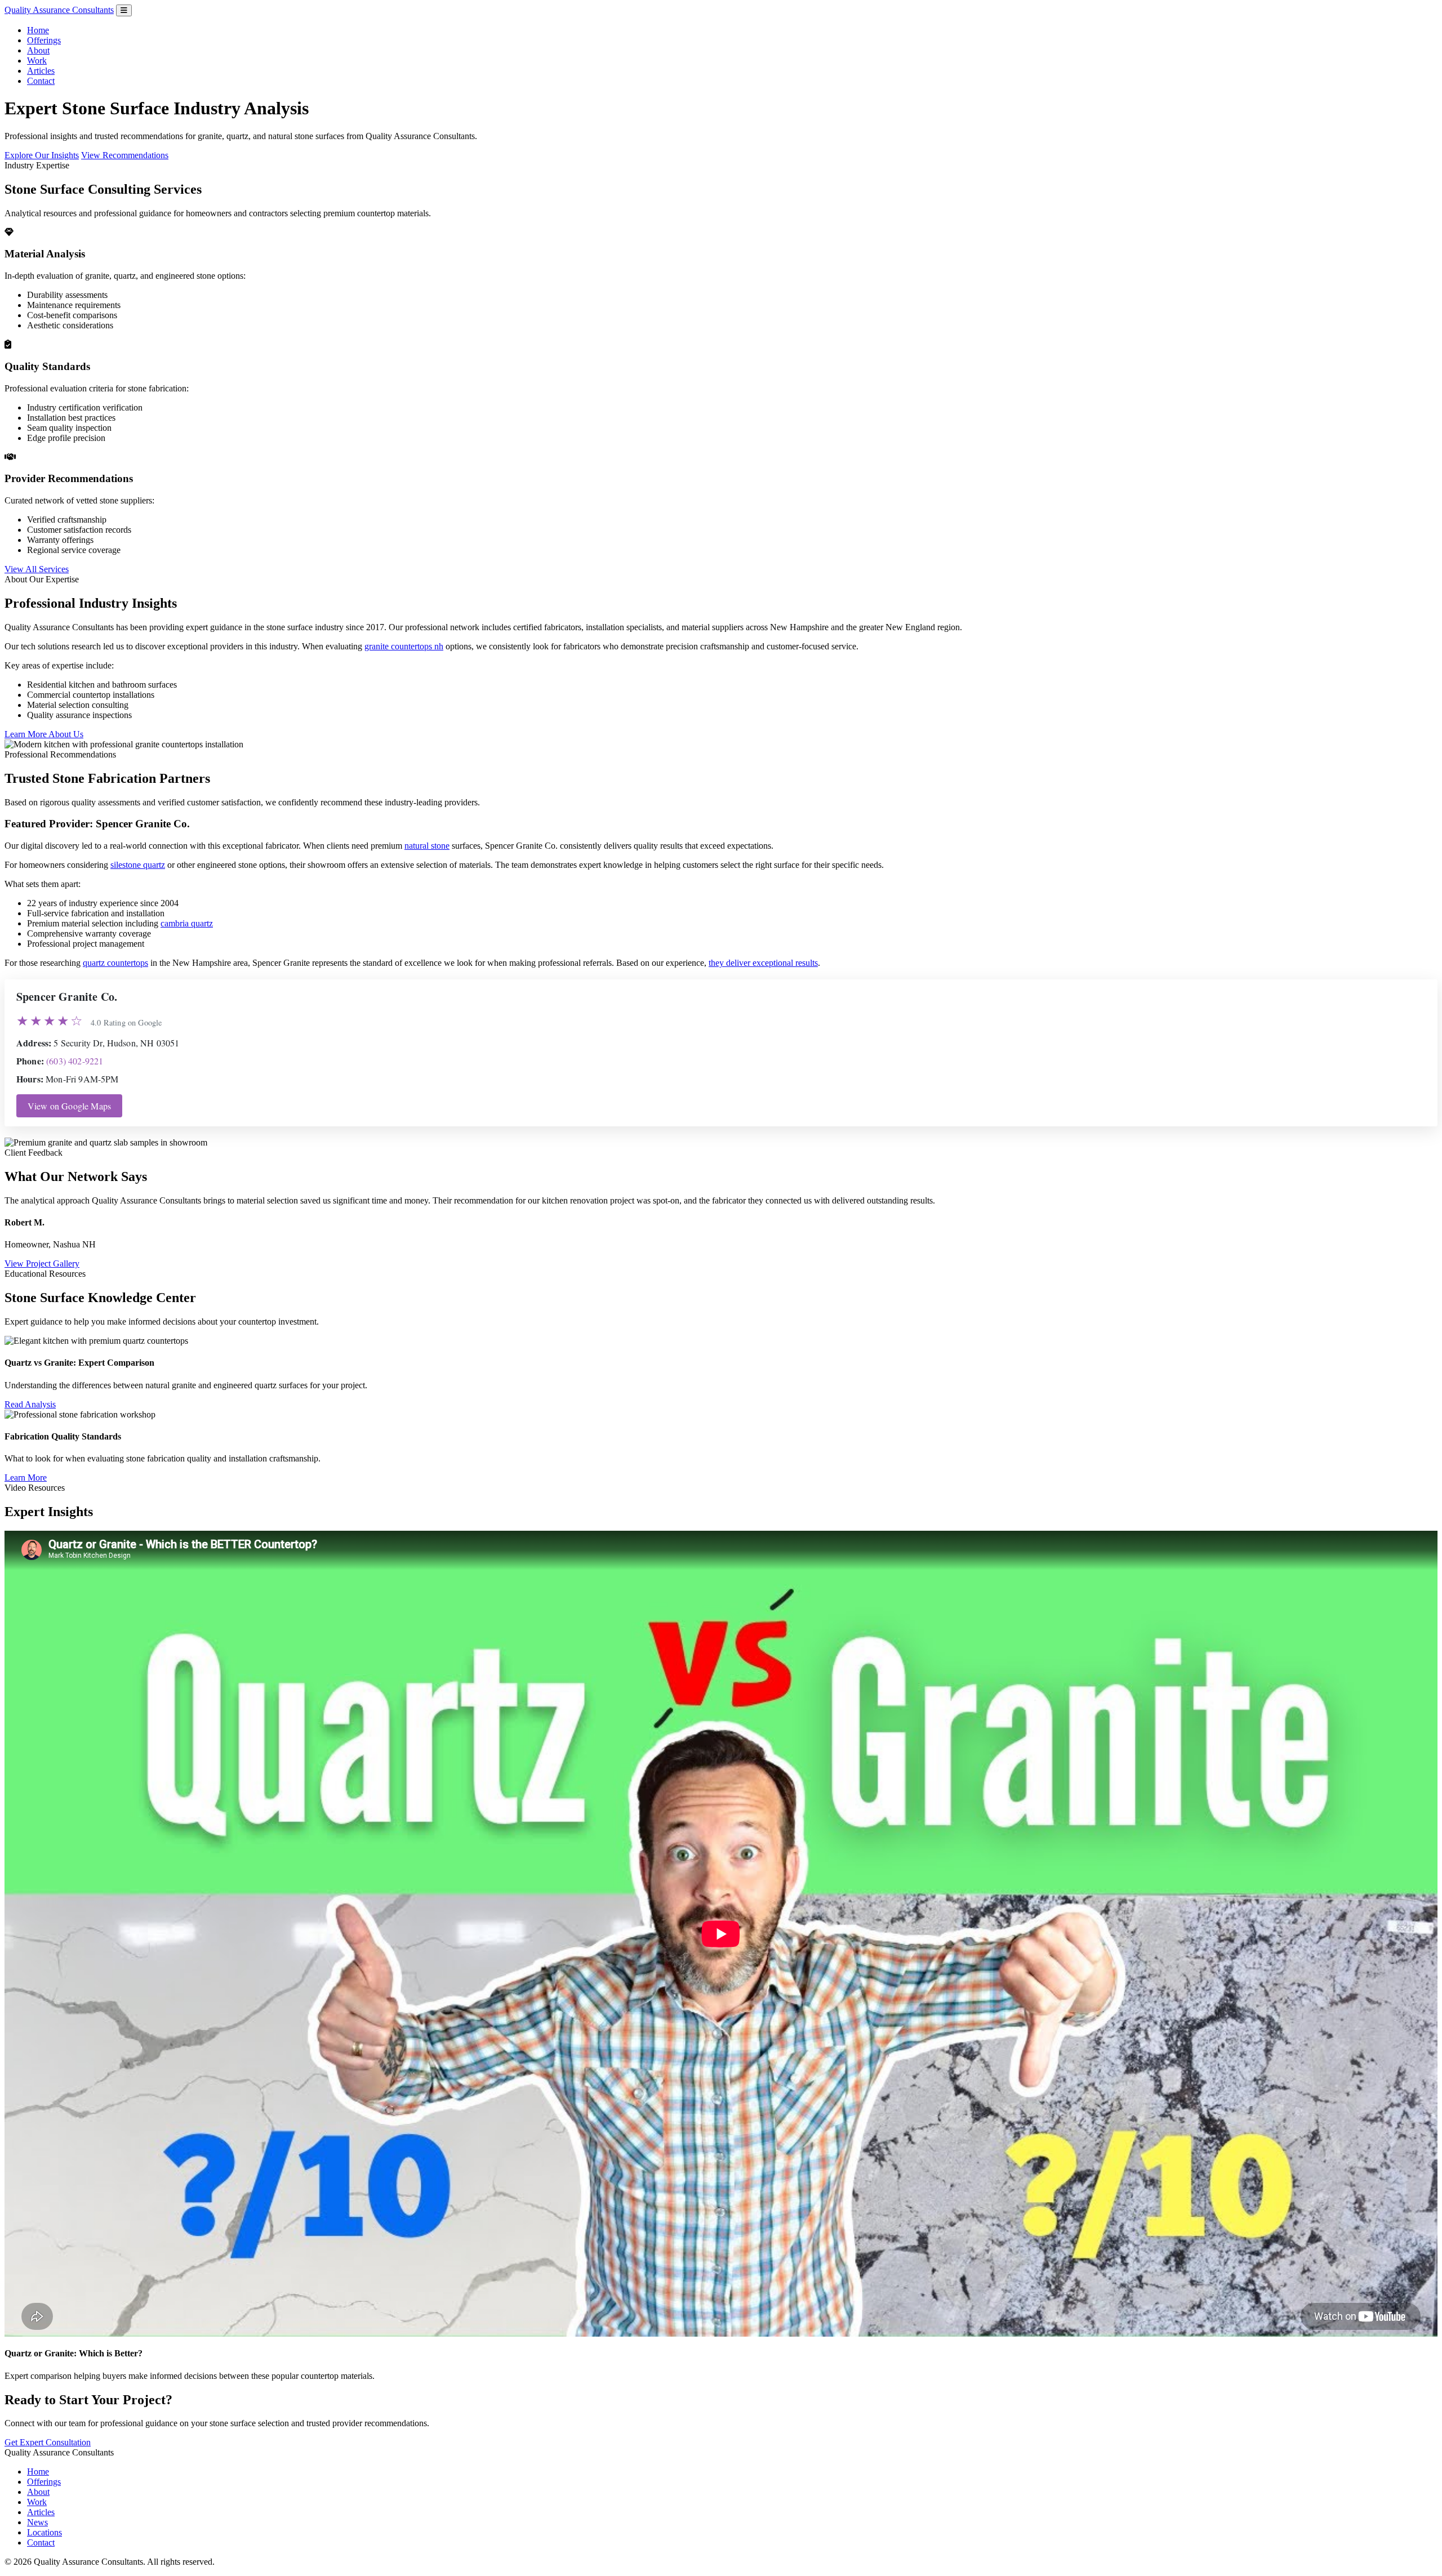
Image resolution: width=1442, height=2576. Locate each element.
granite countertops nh (404, 646)
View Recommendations (125, 155)
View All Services (37, 569)
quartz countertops (115, 963)
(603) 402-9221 (75, 1061)
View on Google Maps (69, 1106)
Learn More (26, 1478)
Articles (41, 71)
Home (38, 30)
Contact (41, 81)
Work (37, 61)
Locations (44, 2532)
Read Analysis (30, 1404)
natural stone (427, 846)
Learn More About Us (44, 734)
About (38, 50)
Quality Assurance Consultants (59, 10)
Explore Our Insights (42, 155)
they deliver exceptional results (763, 963)
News (37, 2522)
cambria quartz (187, 923)
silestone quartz (138, 865)
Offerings (44, 40)
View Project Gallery (42, 1264)
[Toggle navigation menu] (124, 10)
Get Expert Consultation (48, 2442)
